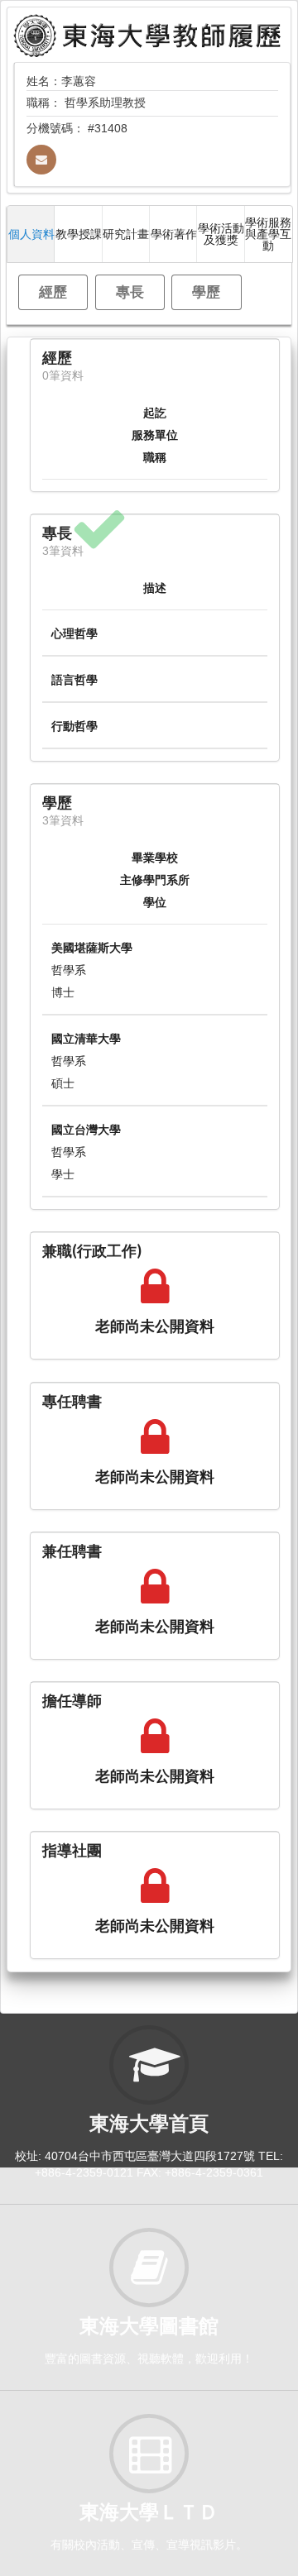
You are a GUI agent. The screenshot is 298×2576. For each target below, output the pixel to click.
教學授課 (79, 234)
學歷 (206, 292)
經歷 (53, 292)
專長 (130, 292)
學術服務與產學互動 (268, 234)
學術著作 (174, 234)
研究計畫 (126, 234)
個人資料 (31, 234)
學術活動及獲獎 (221, 234)
